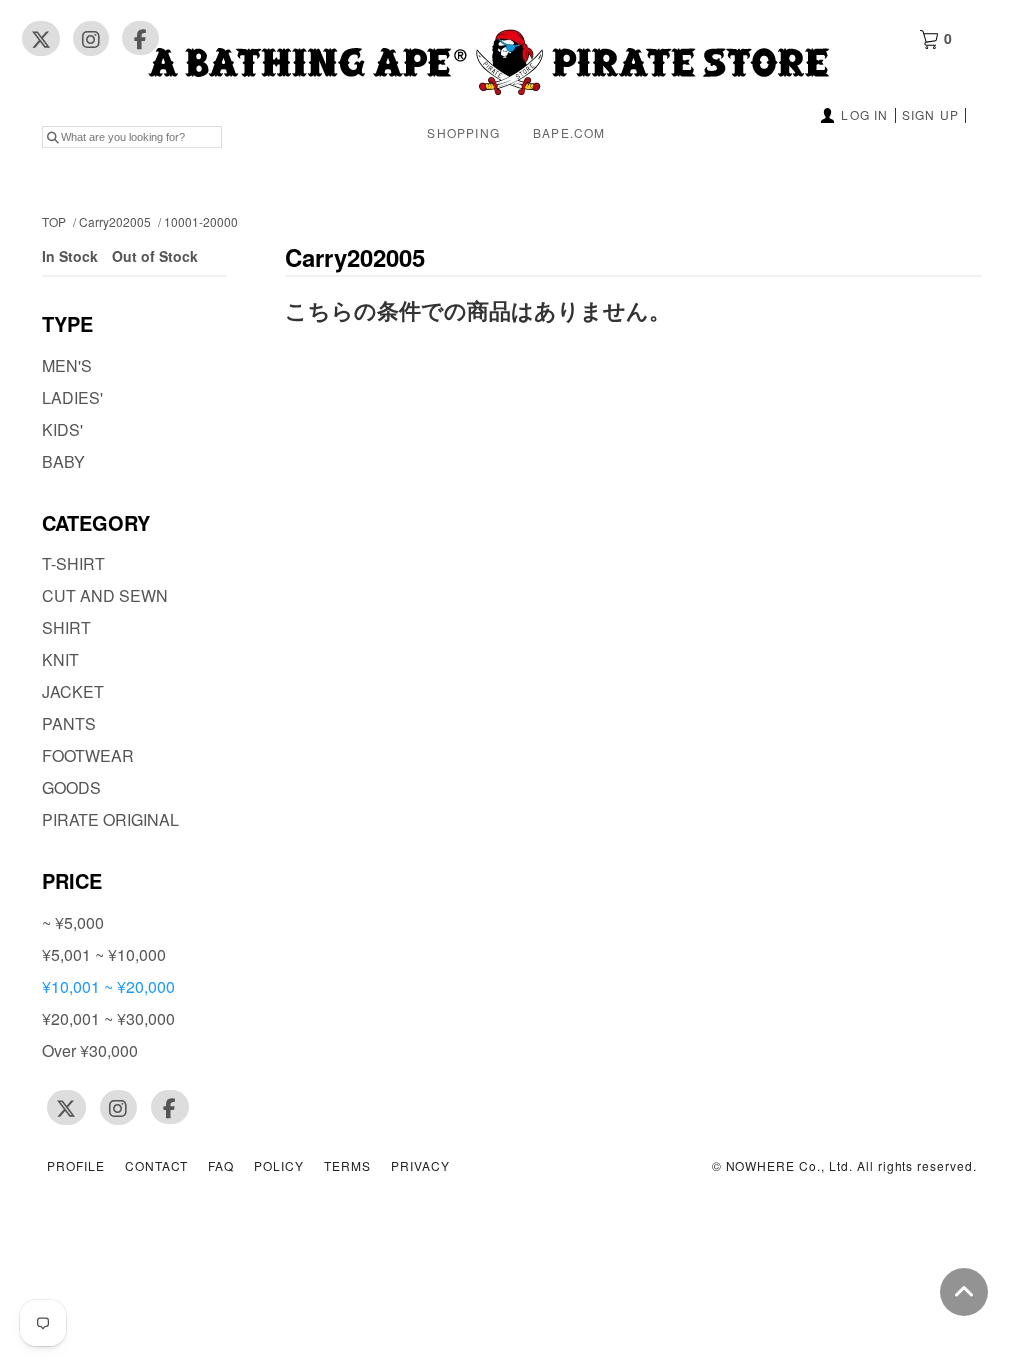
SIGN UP (930, 114)
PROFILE (76, 1166)
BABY (63, 461)
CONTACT (157, 1166)
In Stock (72, 256)
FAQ (221, 1166)
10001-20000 (201, 221)
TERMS (347, 1166)
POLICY (279, 1166)
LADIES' (72, 397)
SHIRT (66, 627)
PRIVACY (420, 1166)
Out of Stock (155, 256)
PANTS (69, 723)
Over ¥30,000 (90, 1050)
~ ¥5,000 (73, 922)
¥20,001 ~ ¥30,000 (108, 1018)
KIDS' (62, 429)
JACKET (73, 691)
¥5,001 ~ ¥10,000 (104, 954)
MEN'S (67, 365)
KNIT (60, 659)
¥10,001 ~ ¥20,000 (108, 986)
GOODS (71, 787)
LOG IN (864, 114)
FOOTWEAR (88, 755)
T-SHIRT (73, 563)
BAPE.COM (569, 132)
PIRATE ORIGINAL (110, 819)
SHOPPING (463, 132)
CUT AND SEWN (105, 595)
